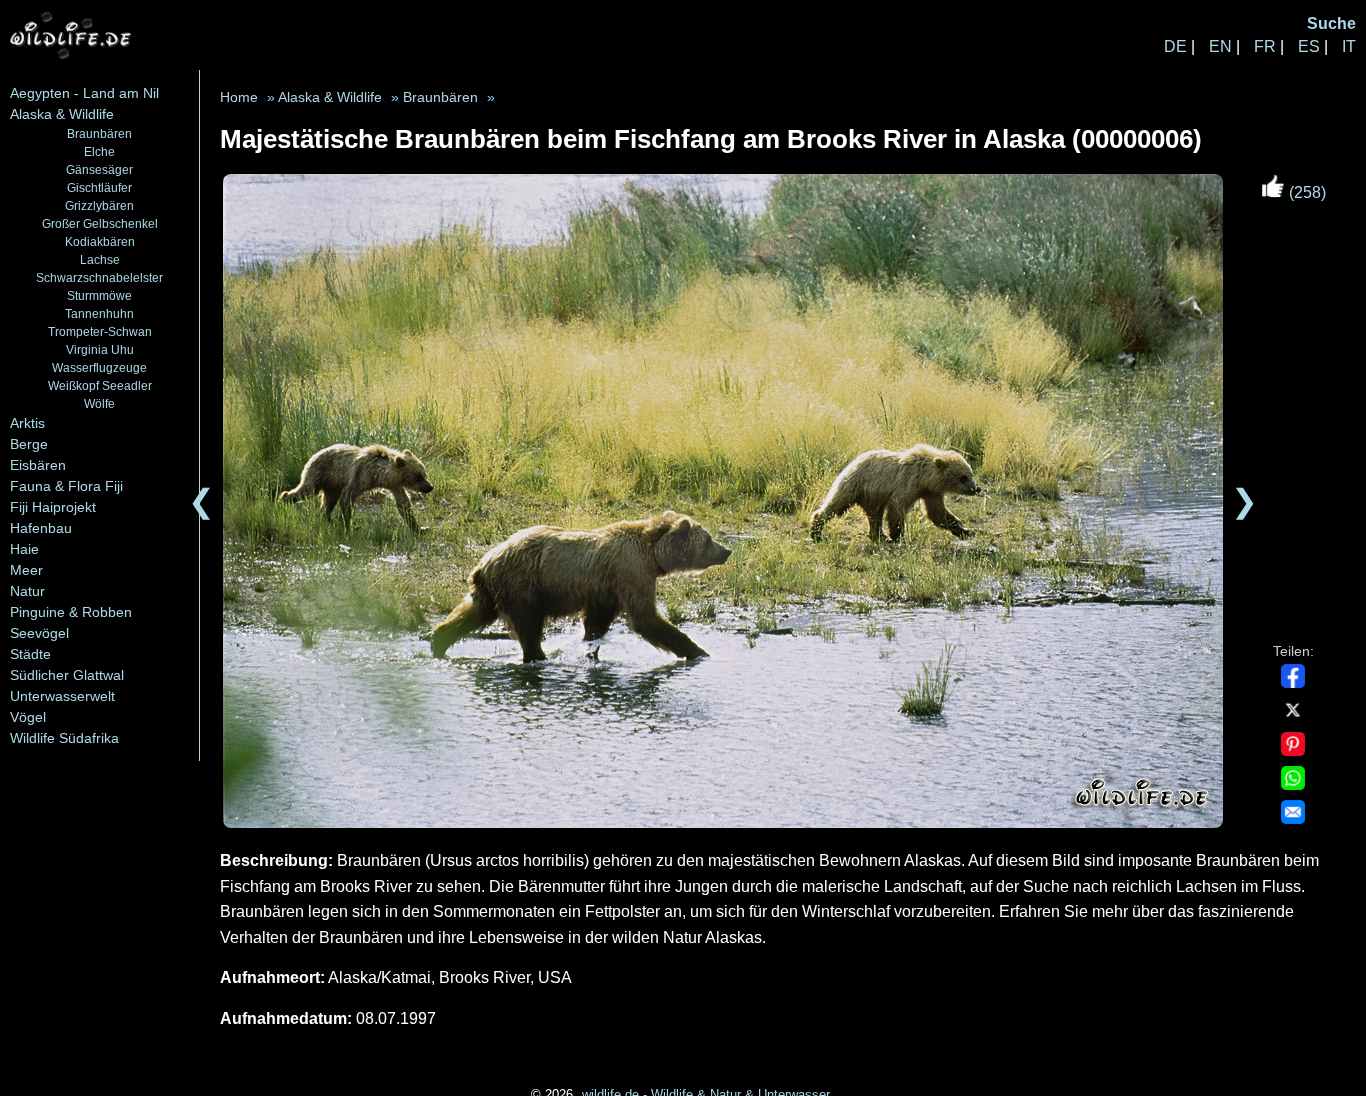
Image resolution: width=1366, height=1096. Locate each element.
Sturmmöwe (99, 295)
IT (1349, 46)
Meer (26, 570)
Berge (29, 444)
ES (1309, 46)
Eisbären (38, 465)
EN (1220, 46)
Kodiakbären (100, 241)
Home (239, 97)
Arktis (27, 423)
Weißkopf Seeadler (100, 385)
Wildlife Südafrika (64, 738)
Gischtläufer (99, 187)
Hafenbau (41, 528)
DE (1175, 46)
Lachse (100, 259)
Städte (30, 654)
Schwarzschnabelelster (99, 277)
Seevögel (39, 633)
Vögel (28, 717)
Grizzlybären (99, 205)
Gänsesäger (99, 169)
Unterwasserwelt (62, 696)
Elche (99, 151)
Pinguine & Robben (71, 612)
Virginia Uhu (100, 349)
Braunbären (99, 133)
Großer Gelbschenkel (100, 223)
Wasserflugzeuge (99, 367)
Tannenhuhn (99, 313)
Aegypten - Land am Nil (84, 93)
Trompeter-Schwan (100, 331)
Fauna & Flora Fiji (66, 486)
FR (1265, 46)
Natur (27, 591)
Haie (24, 549)
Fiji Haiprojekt (53, 507)
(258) (1305, 192)
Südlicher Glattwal (67, 675)
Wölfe (99, 403)
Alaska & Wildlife (62, 114)
